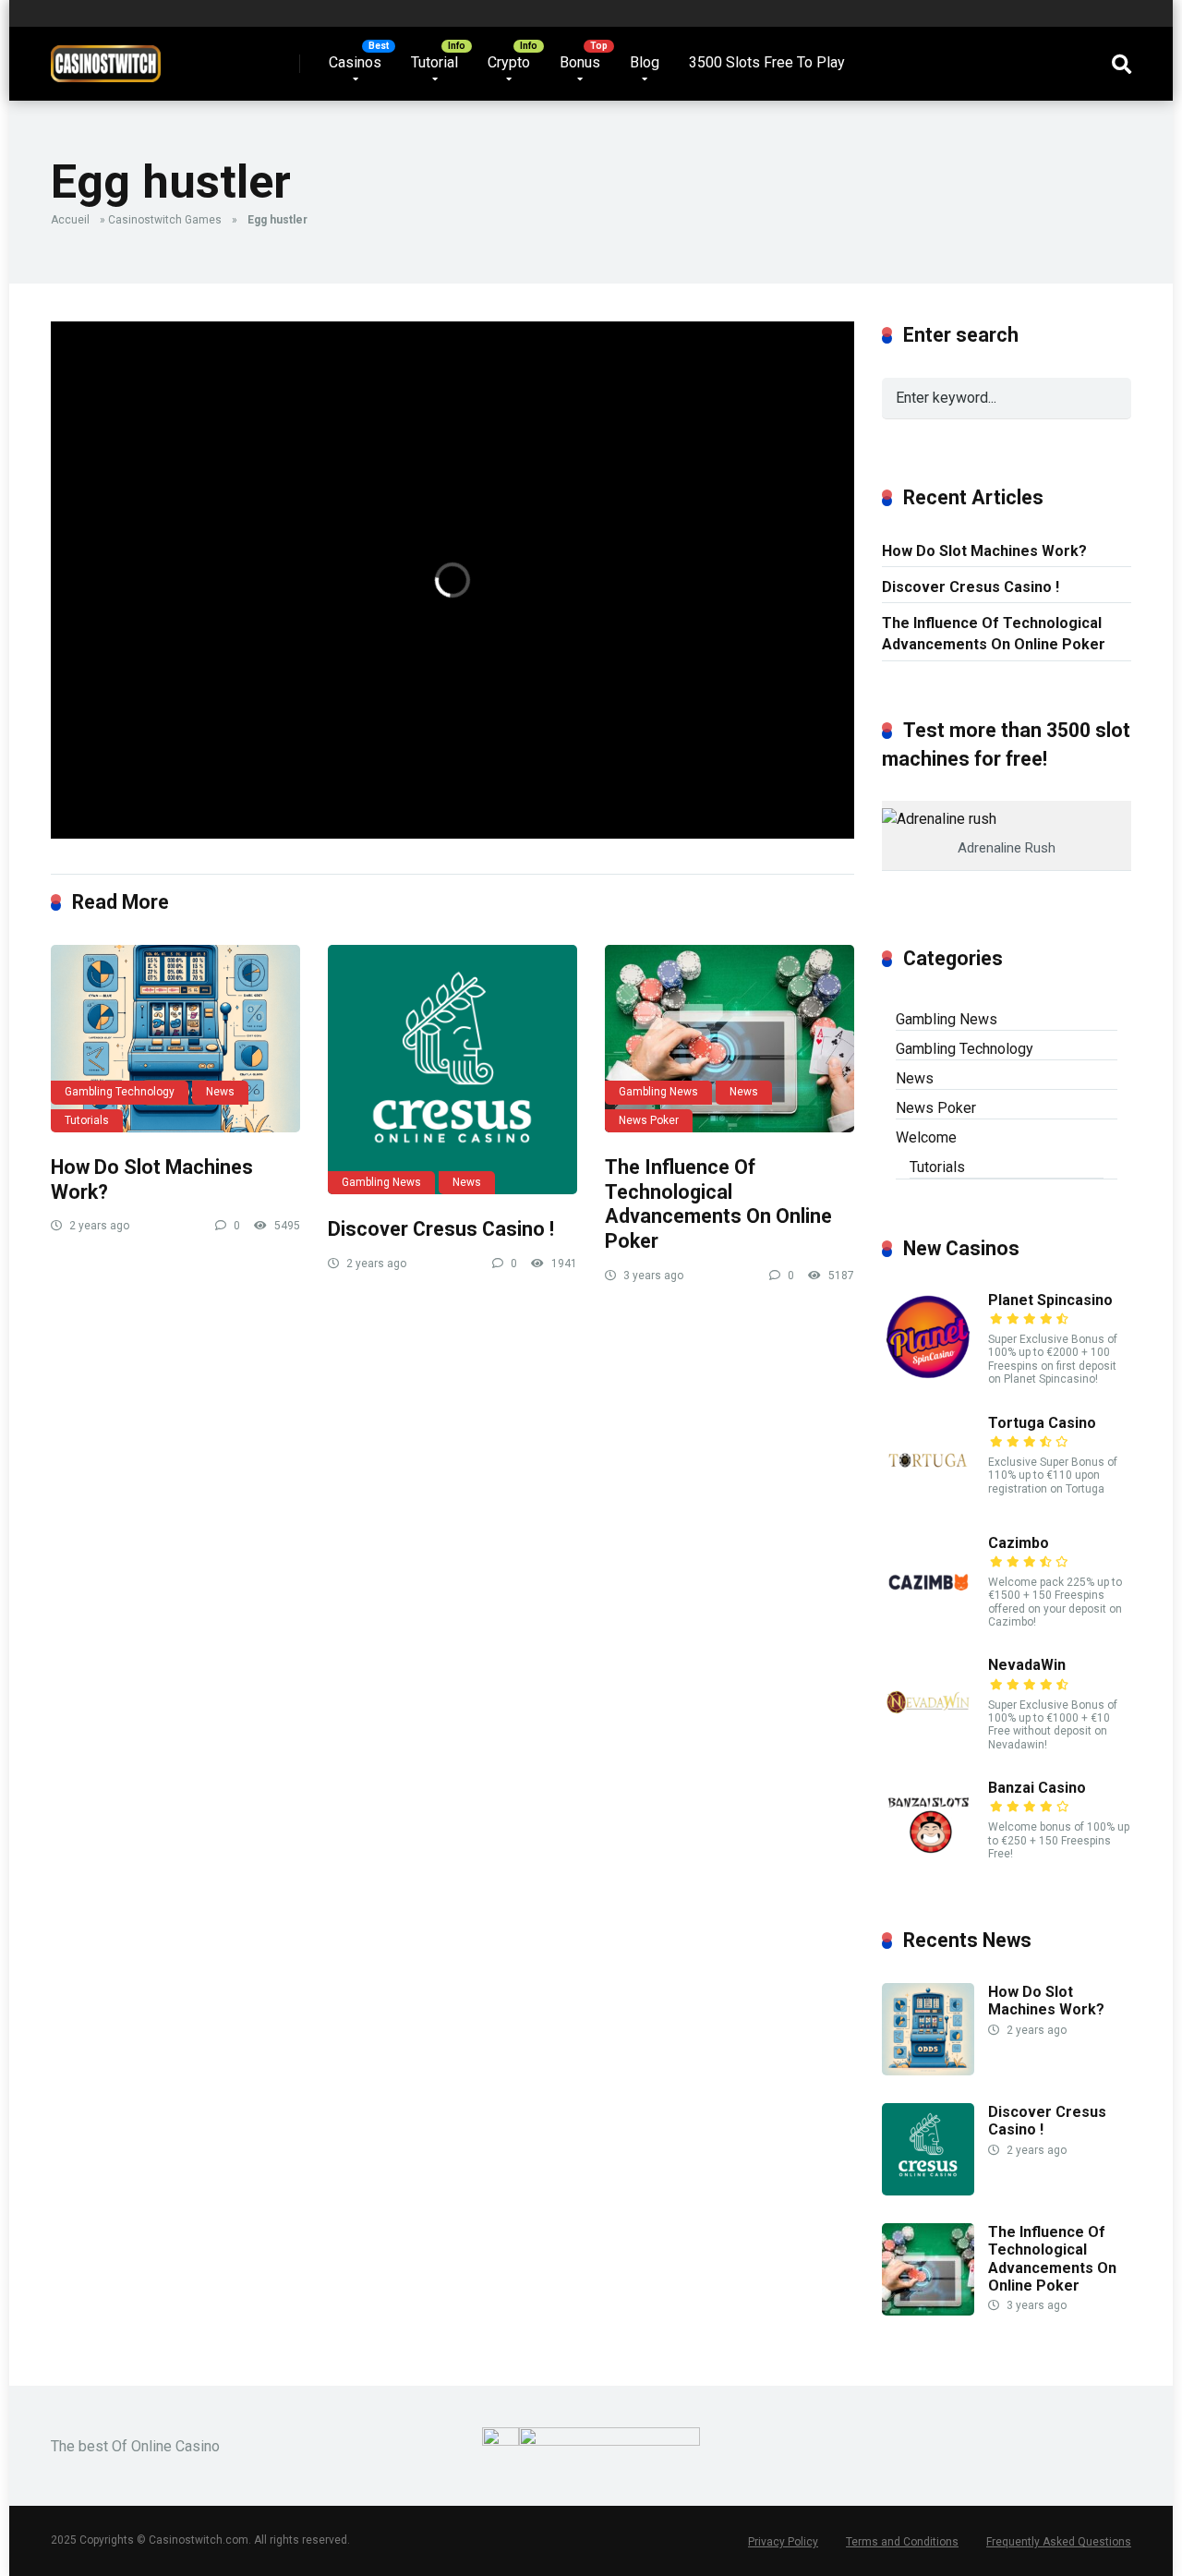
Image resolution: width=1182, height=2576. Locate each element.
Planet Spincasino (1050, 1300)
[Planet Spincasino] (928, 1379)
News (220, 1092)
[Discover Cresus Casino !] (452, 1070)
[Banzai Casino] (928, 1866)
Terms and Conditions (902, 2542)
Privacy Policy (783, 2542)
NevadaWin (1027, 1665)
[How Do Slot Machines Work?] (175, 1039)
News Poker (649, 1120)
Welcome (926, 1137)
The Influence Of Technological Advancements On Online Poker (718, 1204)
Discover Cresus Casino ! (441, 1229)
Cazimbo (1019, 1543)
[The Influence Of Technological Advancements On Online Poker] (730, 1039)
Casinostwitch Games (165, 220)
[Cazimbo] (928, 1621)
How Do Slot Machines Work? (984, 551)
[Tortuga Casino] (928, 1501)
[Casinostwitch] (106, 57)
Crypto (509, 62)
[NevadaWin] (928, 1743)
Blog (645, 62)
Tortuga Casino (1042, 1423)
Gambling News (381, 1182)
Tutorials (87, 1120)
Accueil (70, 220)
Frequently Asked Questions (1059, 2542)
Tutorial (434, 62)
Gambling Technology (120, 1092)
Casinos (355, 62)
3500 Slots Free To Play (767, 62)
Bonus (580, 62)
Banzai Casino (1037, 1788)
